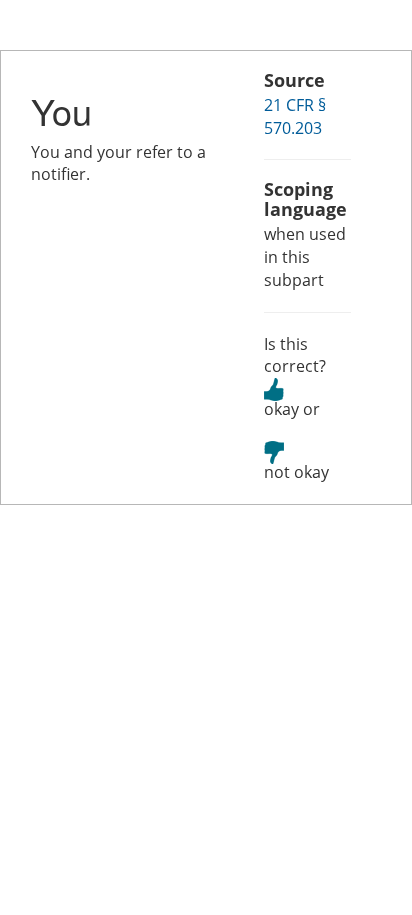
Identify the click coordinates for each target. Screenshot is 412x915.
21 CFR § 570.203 (295, 116)
